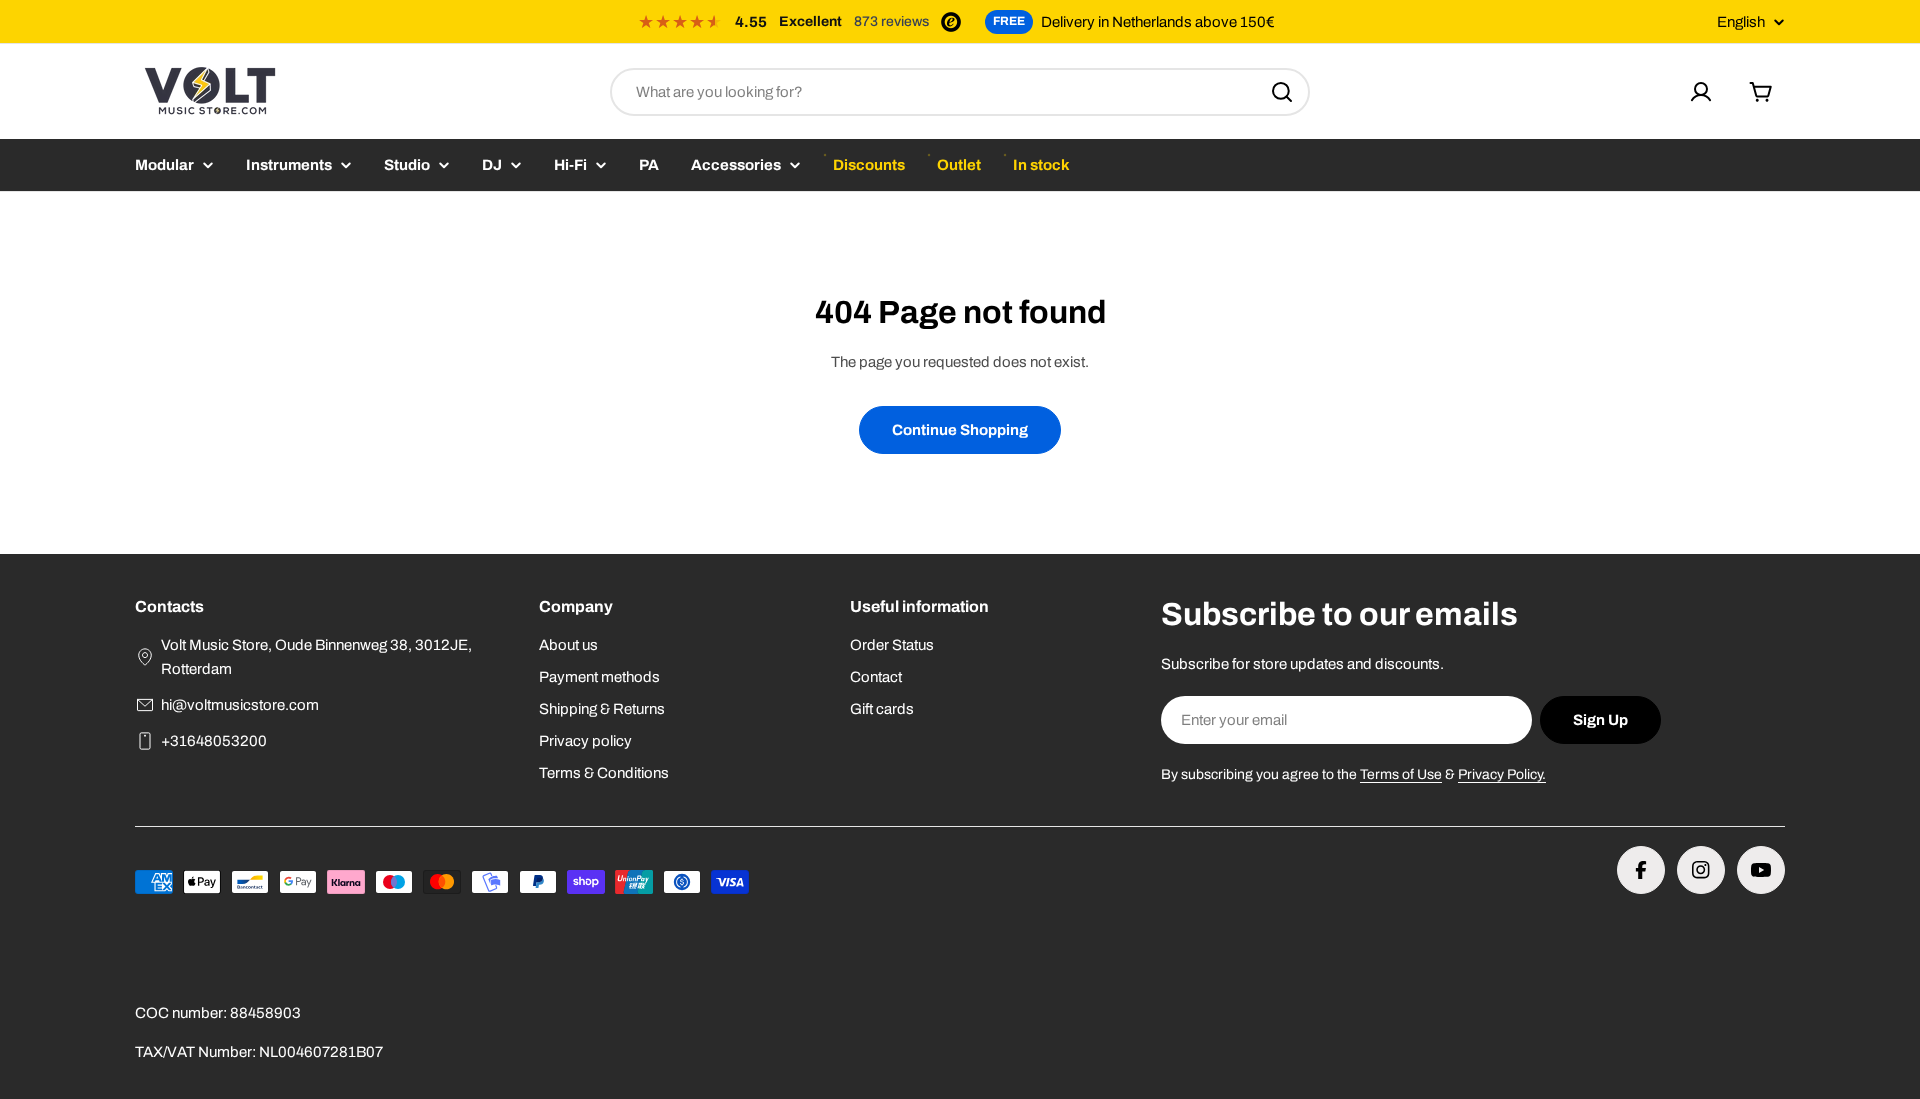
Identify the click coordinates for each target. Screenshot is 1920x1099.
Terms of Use (1401, 774)
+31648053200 (214, 741)
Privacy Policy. (1502, 774)
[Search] (1282, 92)
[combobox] (960, 92)
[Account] (1701, 92)
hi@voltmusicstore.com (240, 705)
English (1741, 22)
